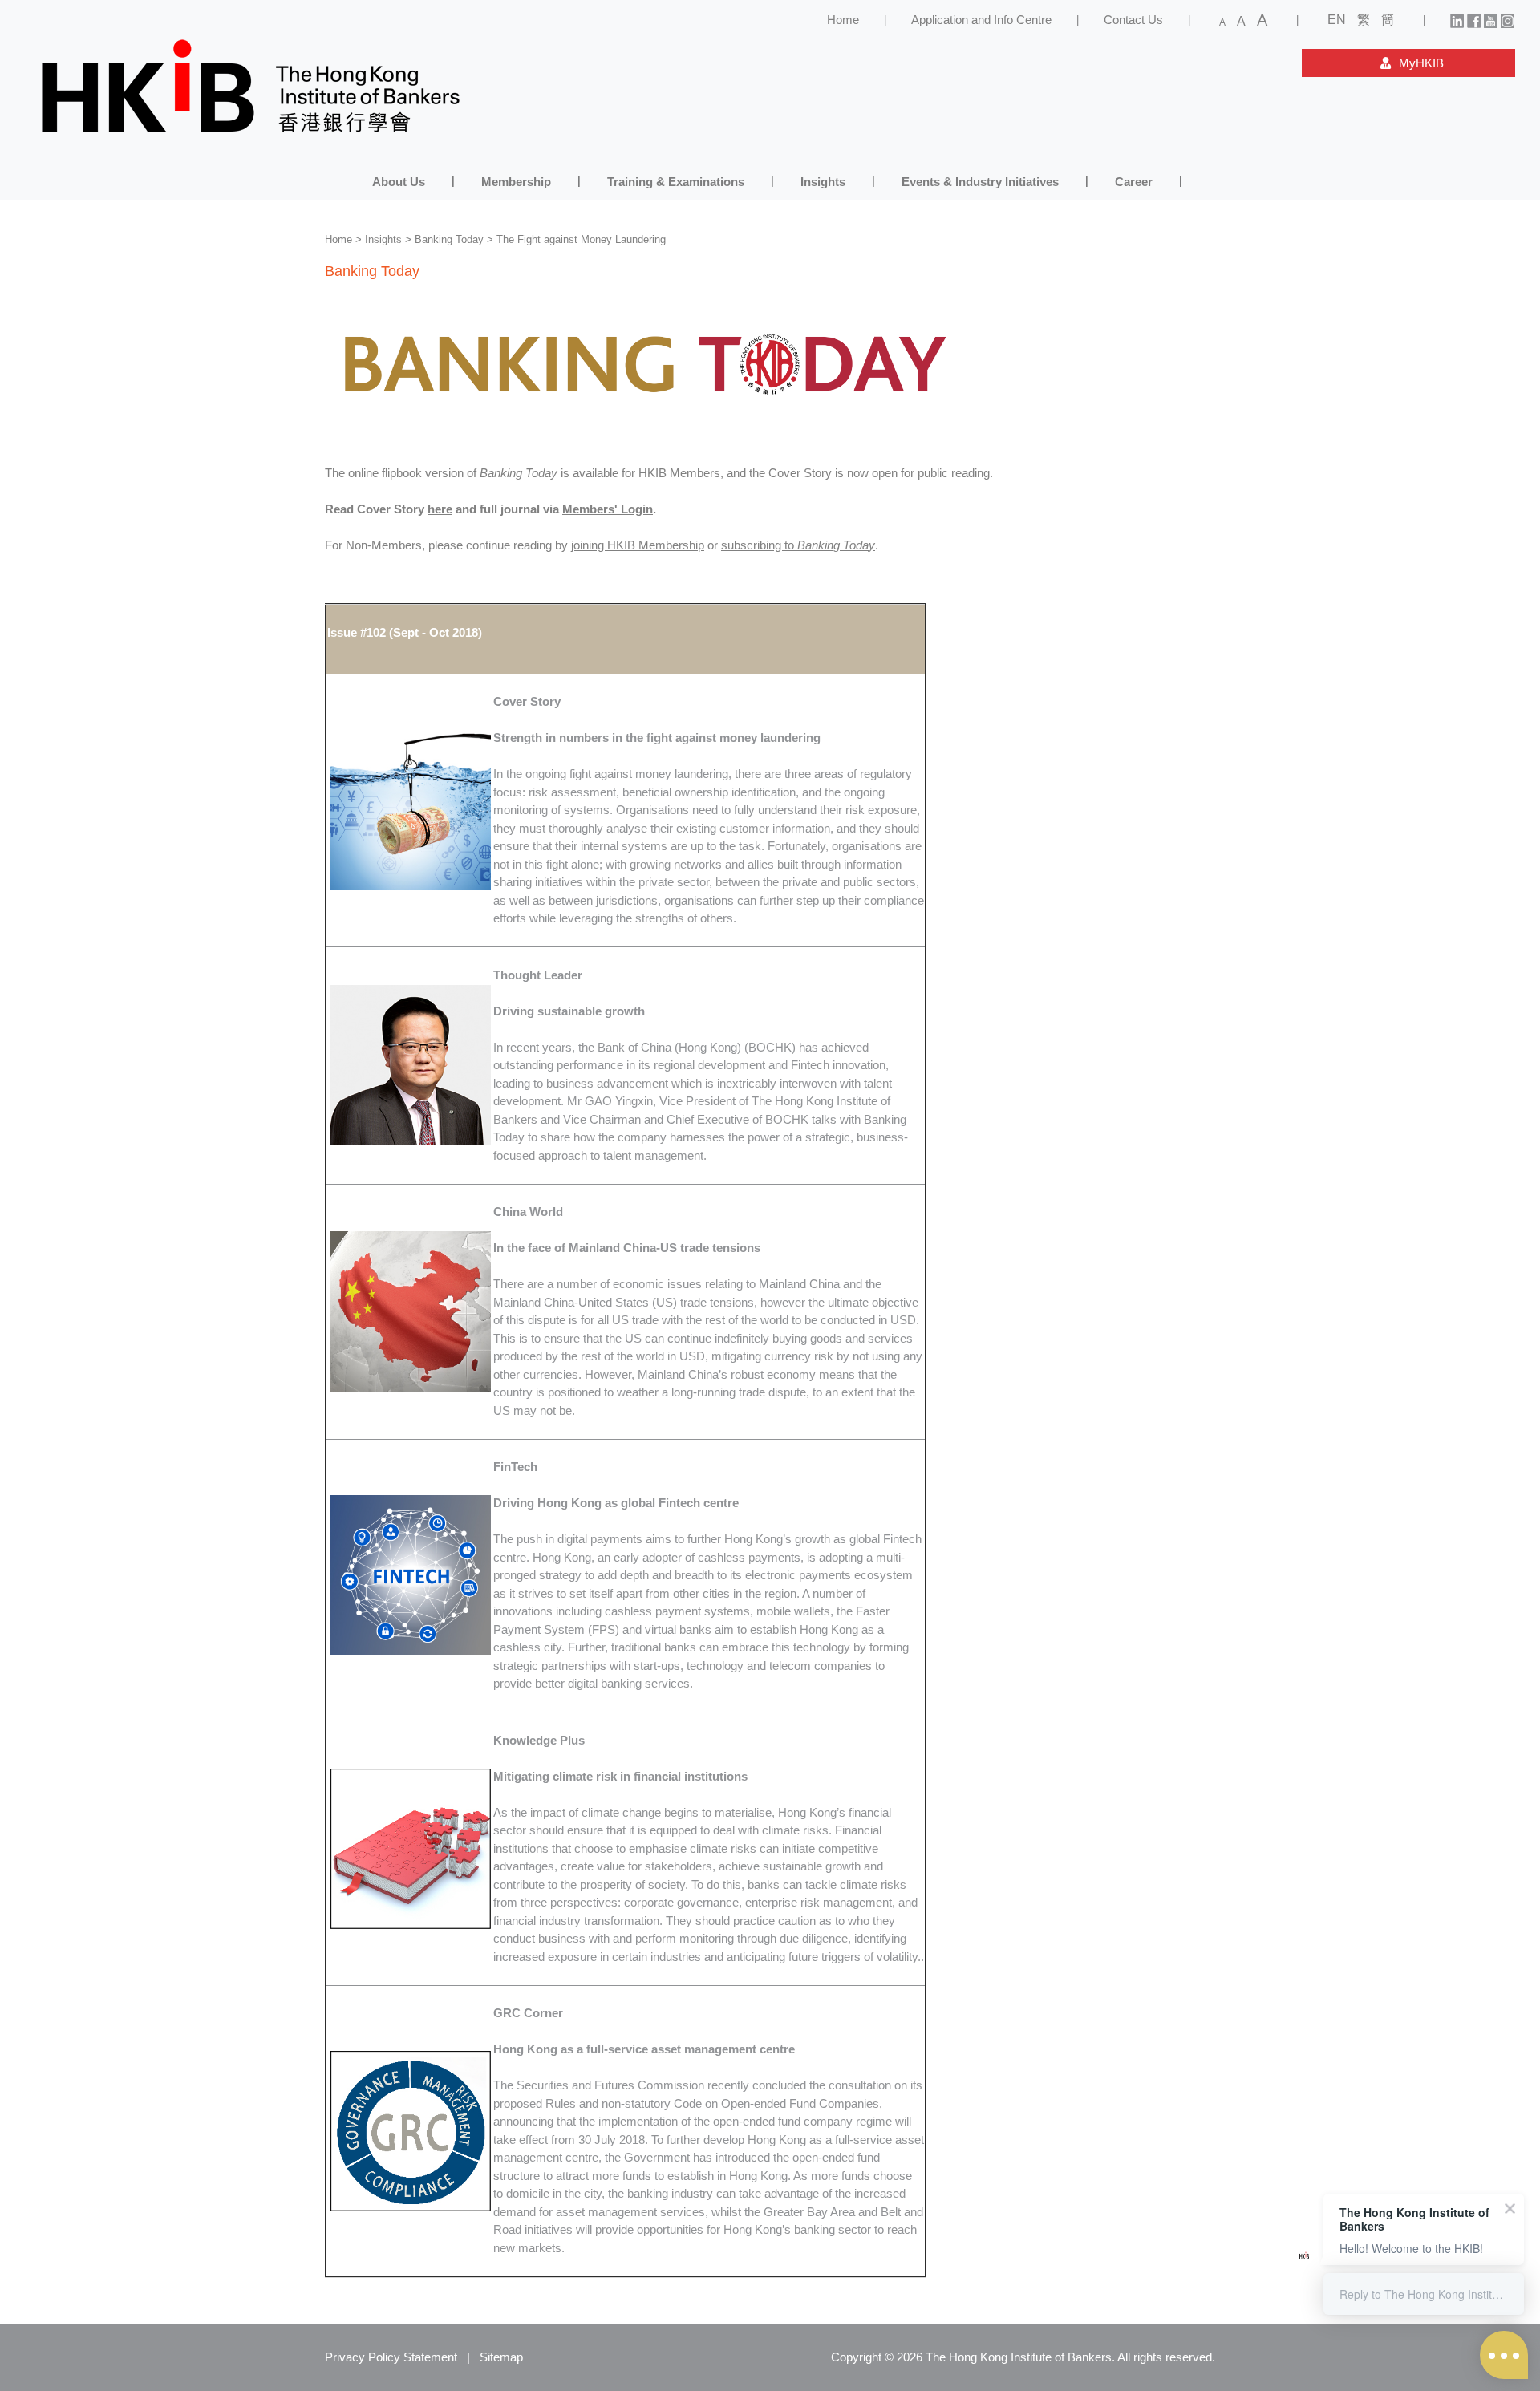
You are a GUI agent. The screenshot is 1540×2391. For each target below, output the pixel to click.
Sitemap (501, 2357)
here (440, 509)
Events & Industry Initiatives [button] (980, 182)
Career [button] (1134, 182)
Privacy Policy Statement (391, 2357)
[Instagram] (1508, 20)
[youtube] (1491, 20)
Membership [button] (516, 182)
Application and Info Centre (981, 20)
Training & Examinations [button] (676, 182)
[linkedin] (1457, 20)
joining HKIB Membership (638, 545)
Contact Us (1133, 20)
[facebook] (1474, 20)
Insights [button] (823, 182)
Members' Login (608, 509)
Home (843, 20)
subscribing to (798, 545)
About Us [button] (399, 182)
